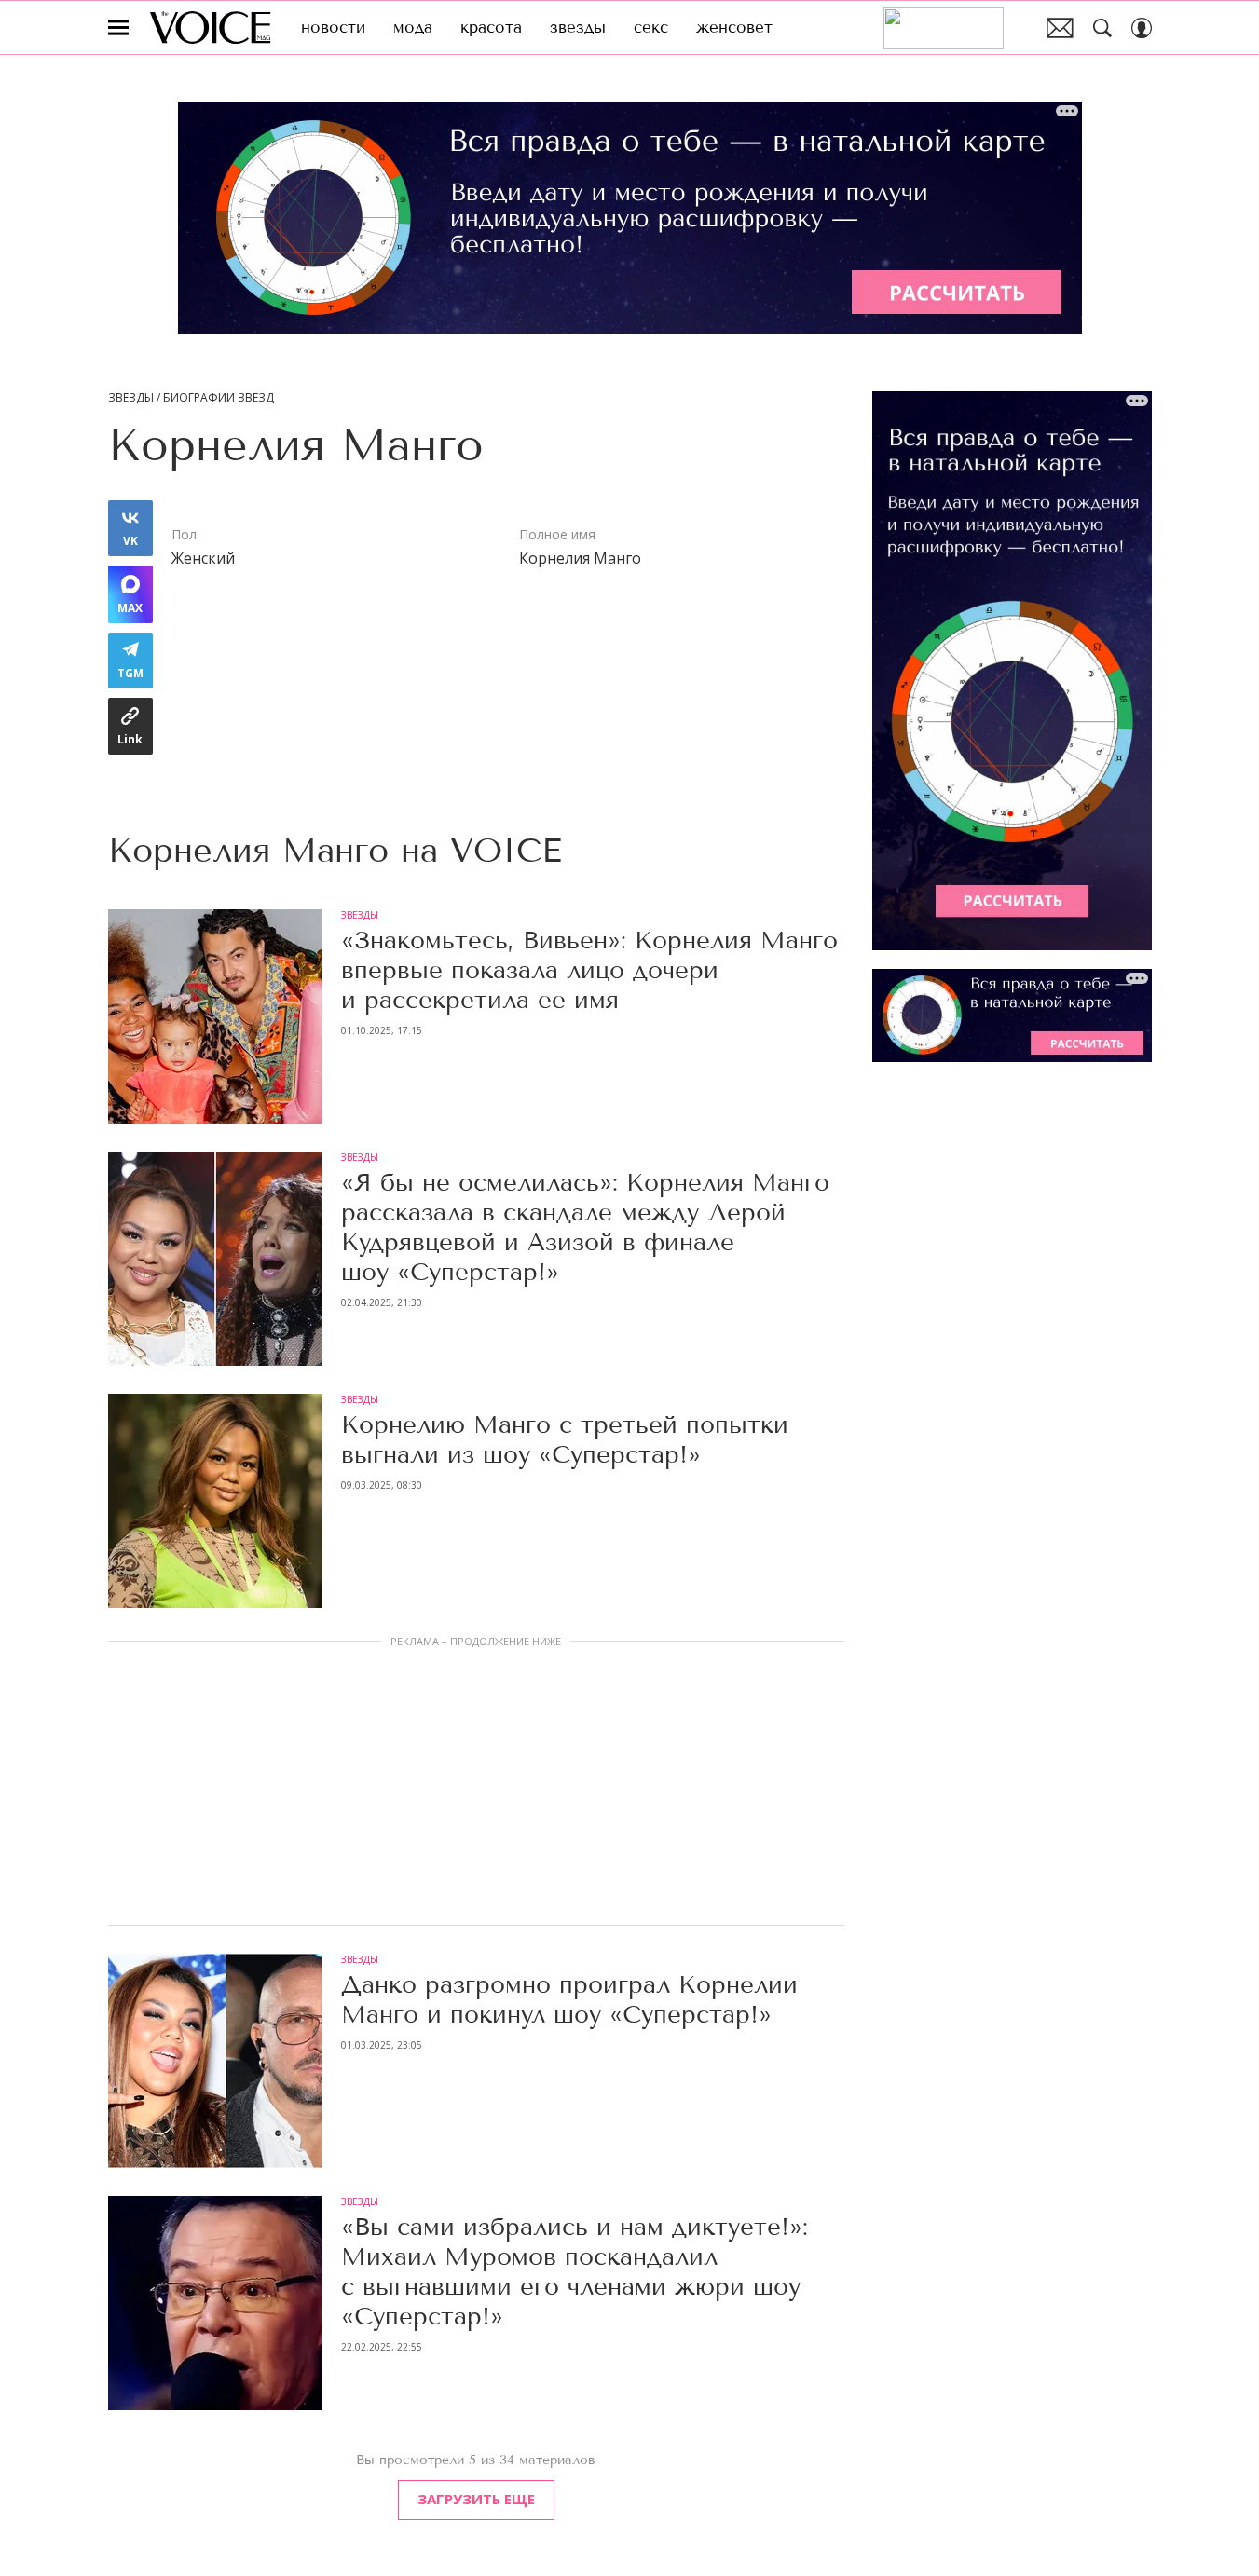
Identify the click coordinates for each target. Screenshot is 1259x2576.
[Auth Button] (1142, 28)
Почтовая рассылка (1060, 28)
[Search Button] (1102, 28)
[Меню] (118, 28)
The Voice (210, 27)
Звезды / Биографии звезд (191, 398)
